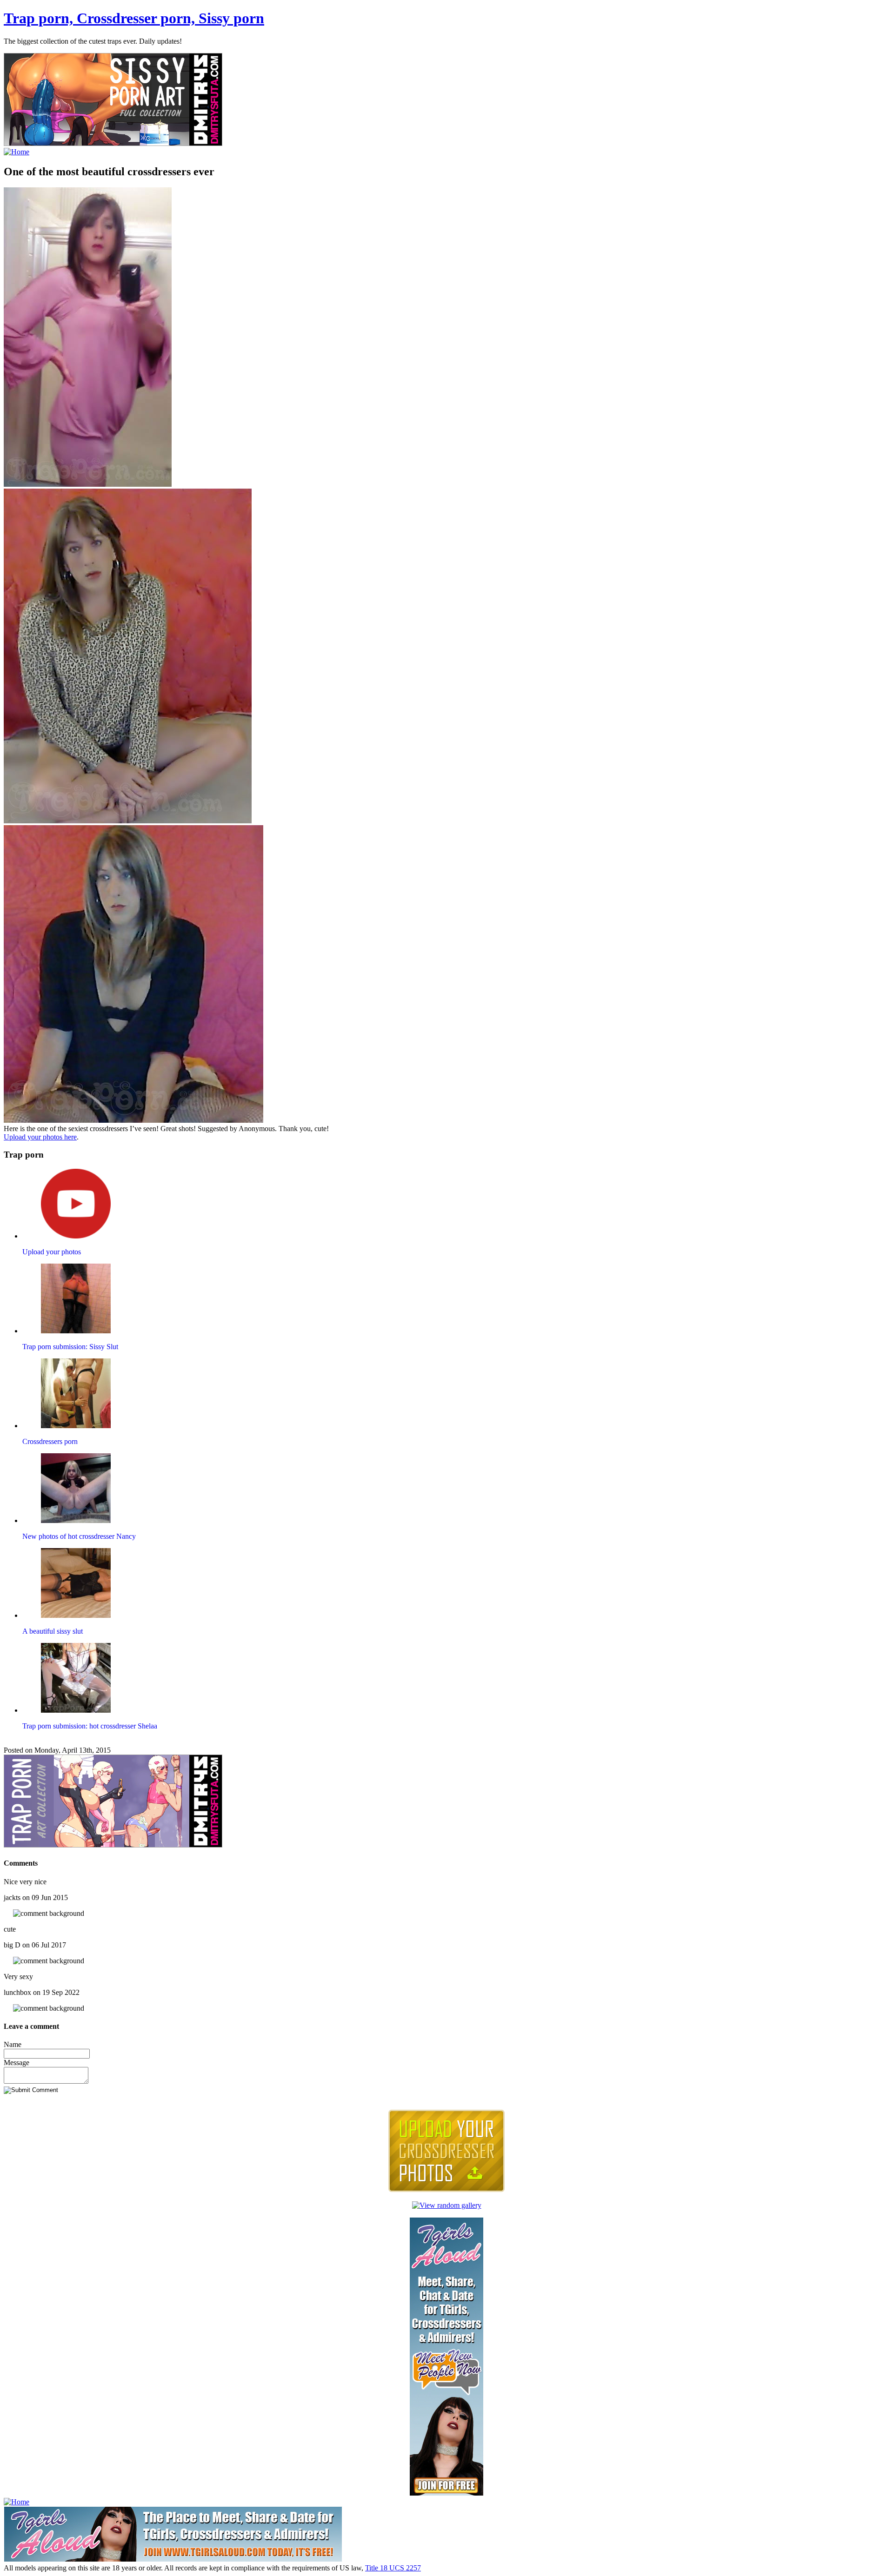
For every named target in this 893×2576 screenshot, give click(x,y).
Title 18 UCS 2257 (393, 2568)
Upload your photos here (40, 1137)
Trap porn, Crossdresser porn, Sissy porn (134, 18)
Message (17, 2063)
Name (13, 2044)
